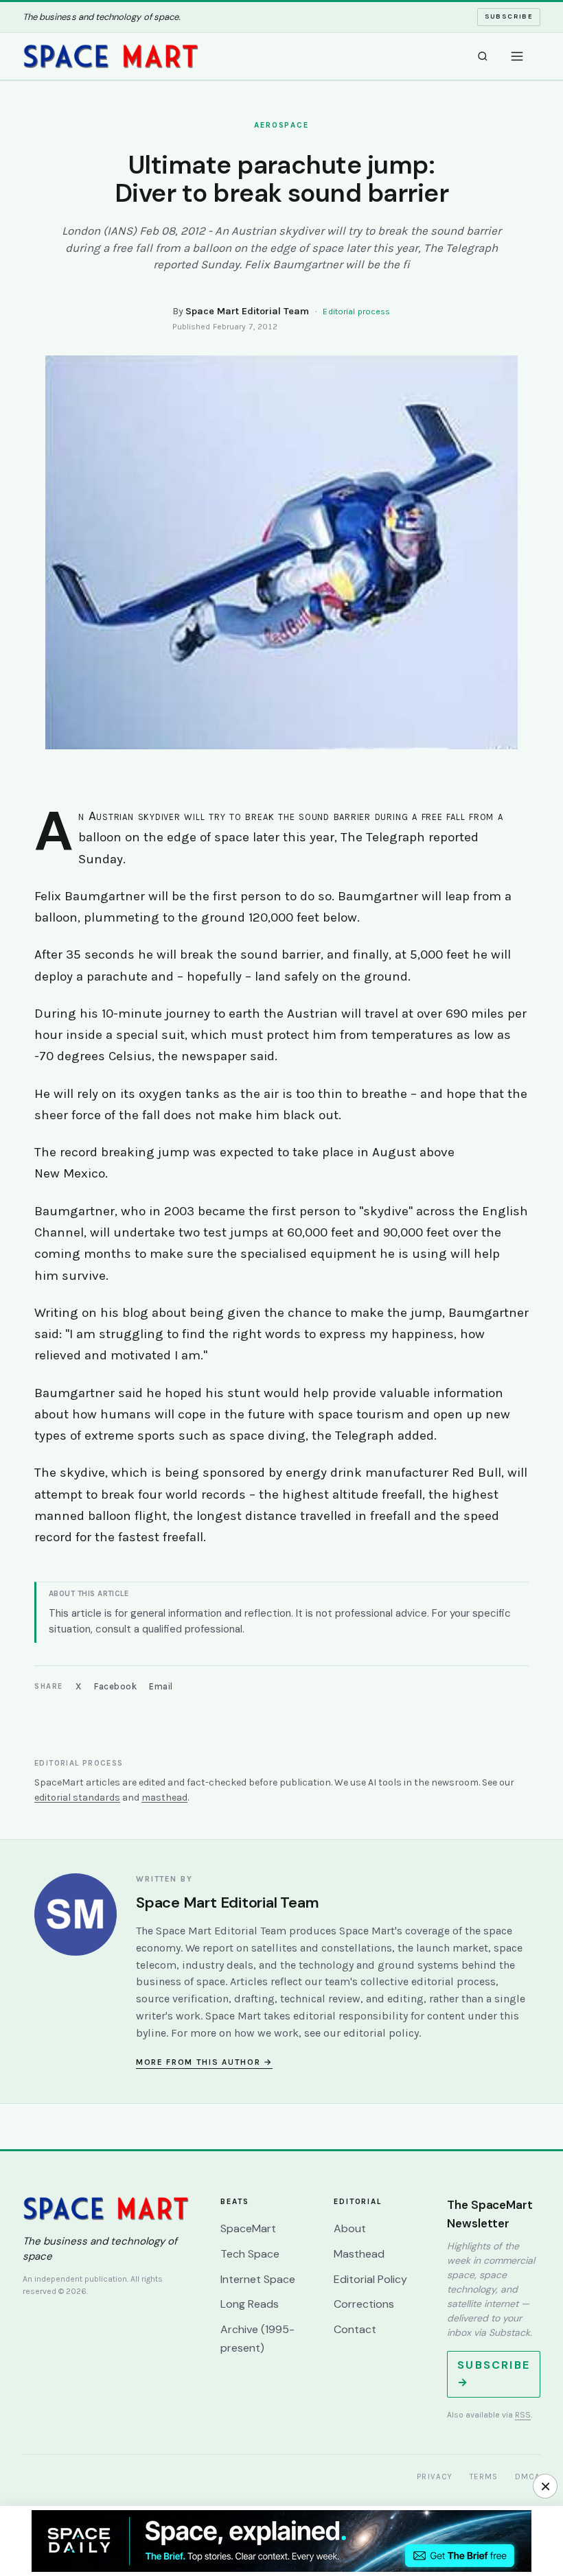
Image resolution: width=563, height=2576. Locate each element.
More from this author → (204, 2062)
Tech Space (250, 2254)
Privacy (435, 2477)
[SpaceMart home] (111, 56)
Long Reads (250, 2304)
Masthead (359, 2254)
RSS (523, 2415)
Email (161, 1686)
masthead (164, 1798)
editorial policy (381, 2033)
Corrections (364, 2304)
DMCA (528, 2477)
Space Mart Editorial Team (247, 311)
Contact (355, 2329)
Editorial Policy (370, 2279)
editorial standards (77, 1798)
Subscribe (509, 16)
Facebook (115, 1686)
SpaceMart (248, 2228)
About (350, 2228)
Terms (484, 2477)
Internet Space (258, 2279)
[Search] (483, 56)
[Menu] (517, 56)
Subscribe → (494, 2374)
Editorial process (356, 312)
